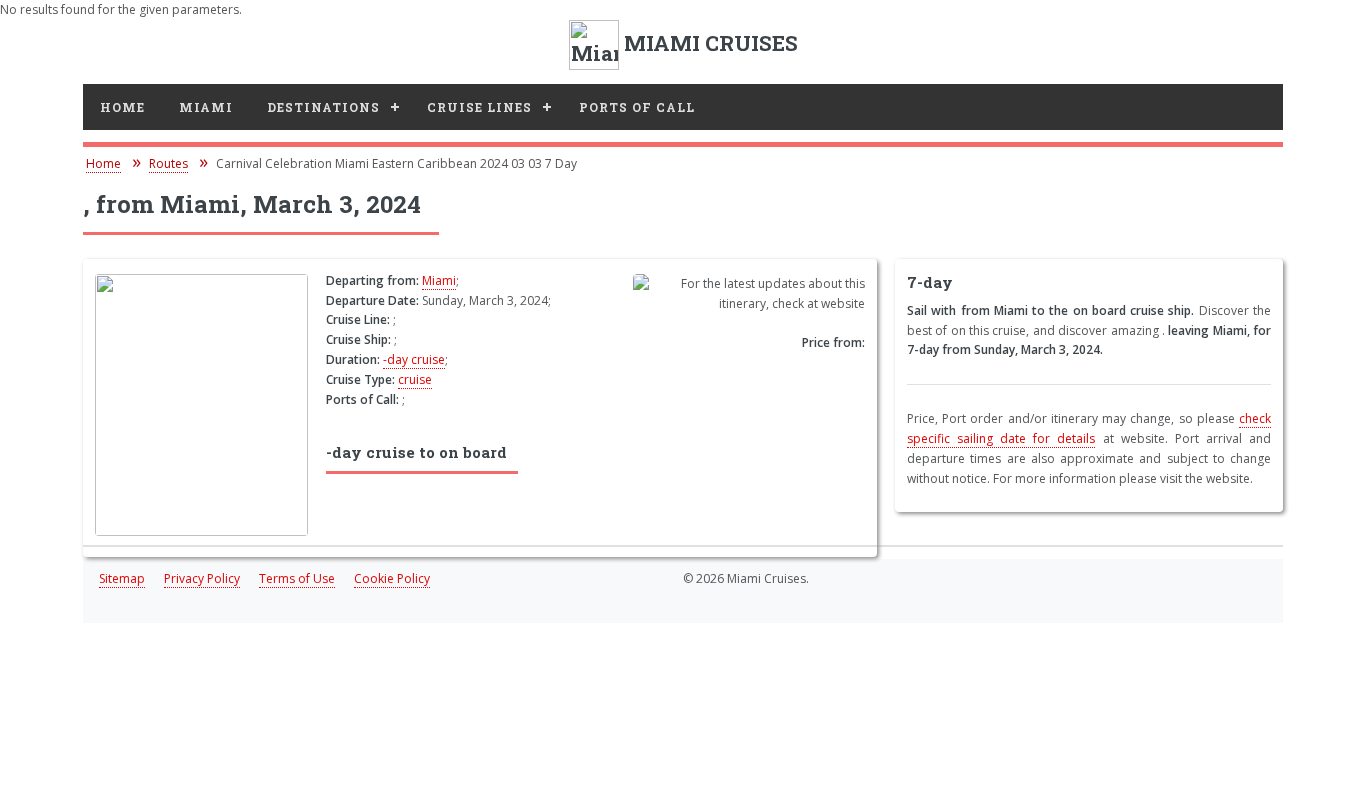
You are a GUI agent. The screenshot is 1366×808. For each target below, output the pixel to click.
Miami (206, 107)
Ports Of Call (637, 107)
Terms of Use (297, 578)
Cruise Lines (479, 107)
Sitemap (122, 578)
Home (122, 107)
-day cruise (414, 359)
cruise (415, 379)
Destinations (323, 107)
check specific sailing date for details (1089, 428)
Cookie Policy (392, 578)
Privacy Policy (202, 578)
